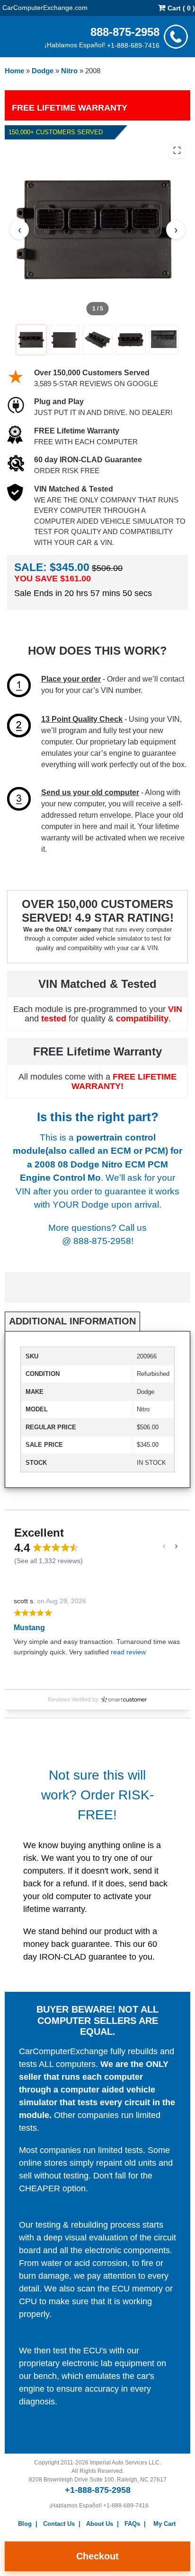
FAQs (132, 2524)
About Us (100, 2524)
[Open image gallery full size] (177, 150)
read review (128, 1652)
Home (14, 71)
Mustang (29, 1628)
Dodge (43, 71)
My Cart (164, 2524)
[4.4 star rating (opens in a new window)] (56, 1547)
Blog (25, 2524)
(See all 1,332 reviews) (49, 1561)
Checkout (97, 2556)
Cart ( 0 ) (180, 8)
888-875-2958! (103, 1241)
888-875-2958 (125, 31)
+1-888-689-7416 (133, 45)
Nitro (69, 71)
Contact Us (59, 2524)
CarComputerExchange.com (45, 7)
